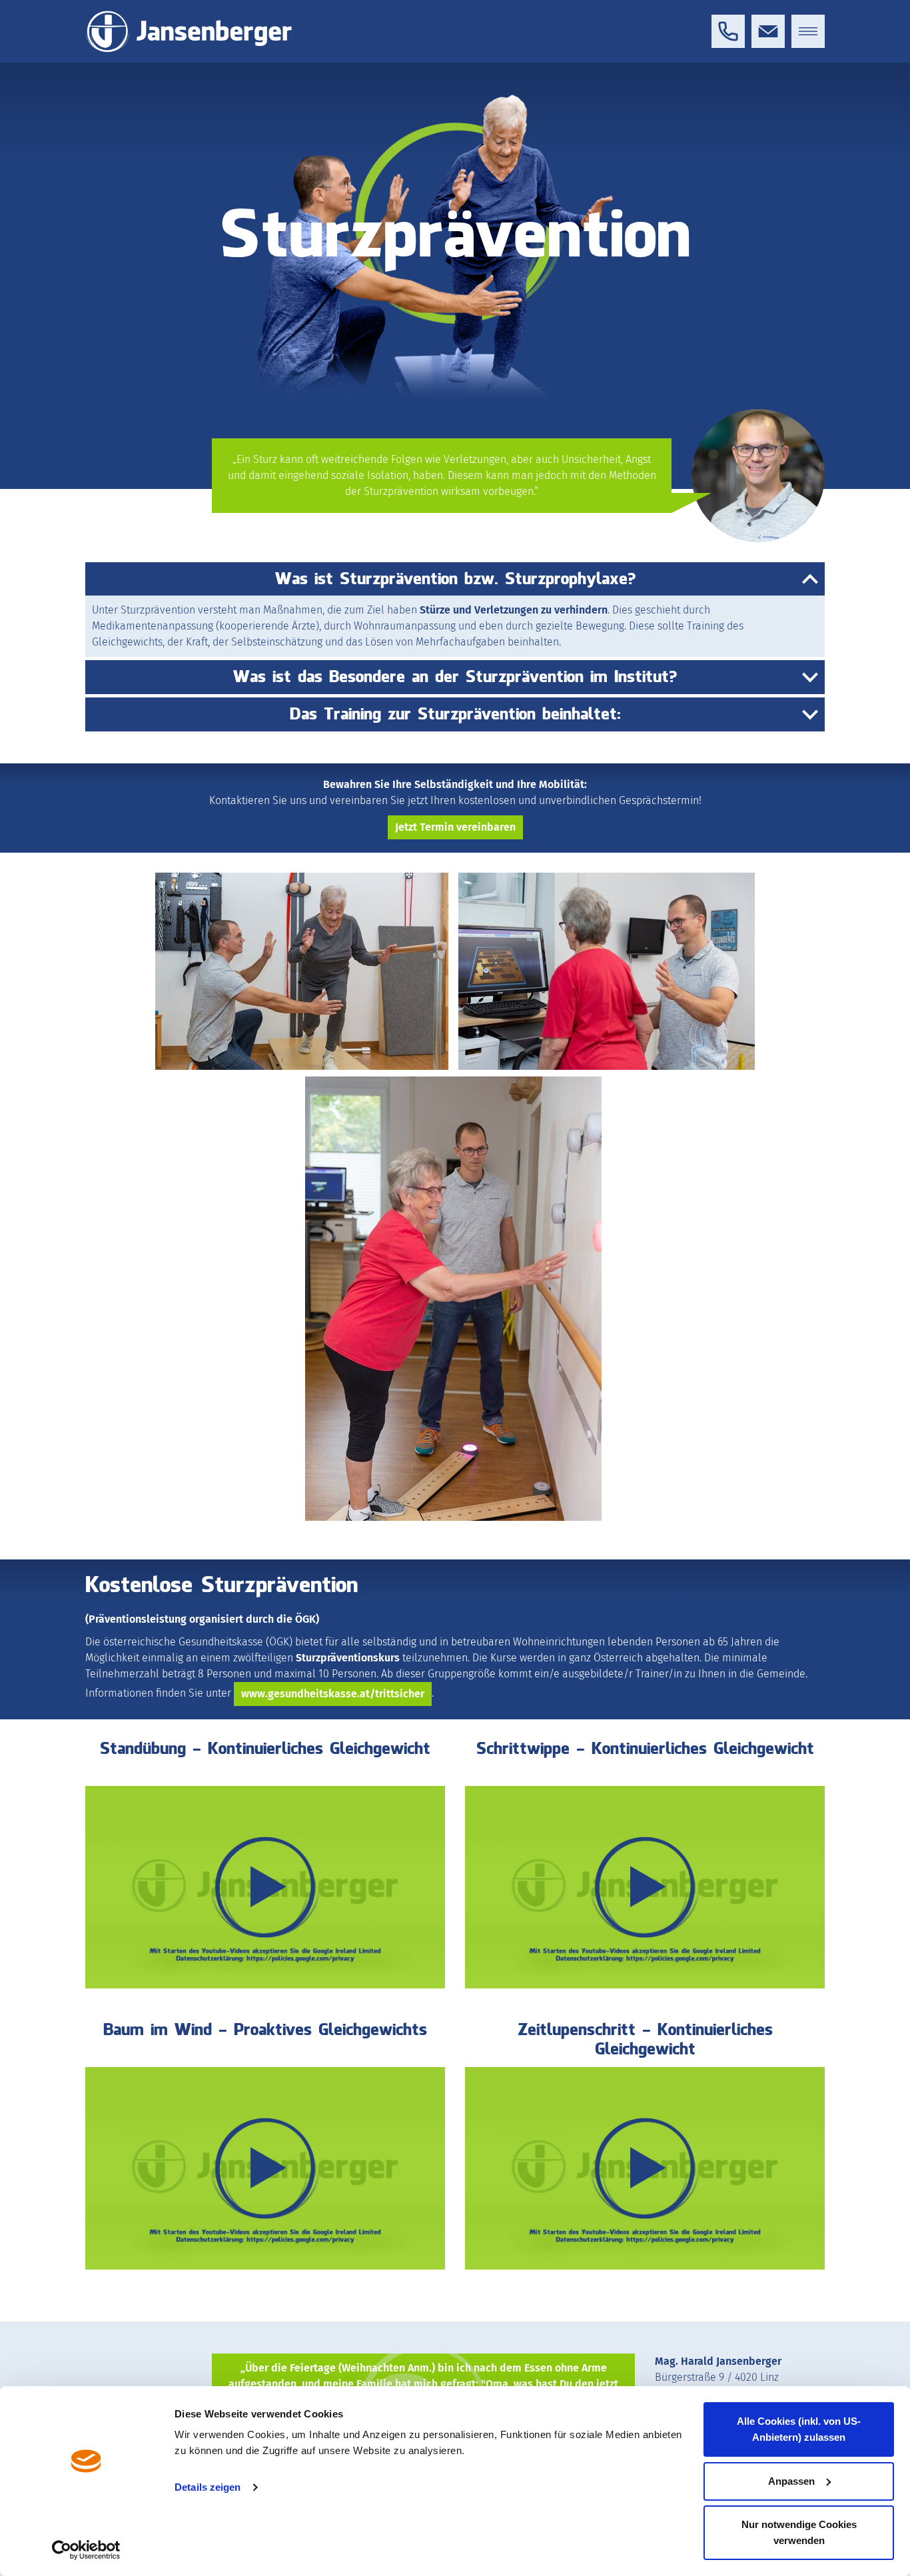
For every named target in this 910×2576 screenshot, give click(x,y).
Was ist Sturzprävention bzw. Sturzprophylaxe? (455, 579)
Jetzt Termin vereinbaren (455, 827)
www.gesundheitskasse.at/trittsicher (333, 1694)
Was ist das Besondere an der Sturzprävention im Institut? (455, 677)
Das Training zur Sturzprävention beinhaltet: (455, 714)
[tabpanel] (455, 309)
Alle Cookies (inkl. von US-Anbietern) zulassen (799, 2429)
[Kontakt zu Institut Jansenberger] (768, 31)
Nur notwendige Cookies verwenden (799, 2532)
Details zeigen (208, 2487)
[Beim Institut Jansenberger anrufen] (728, 31)
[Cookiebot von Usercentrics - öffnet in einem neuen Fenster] (86, 2550)
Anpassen (791, 2481)
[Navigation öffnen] (808, 31)
